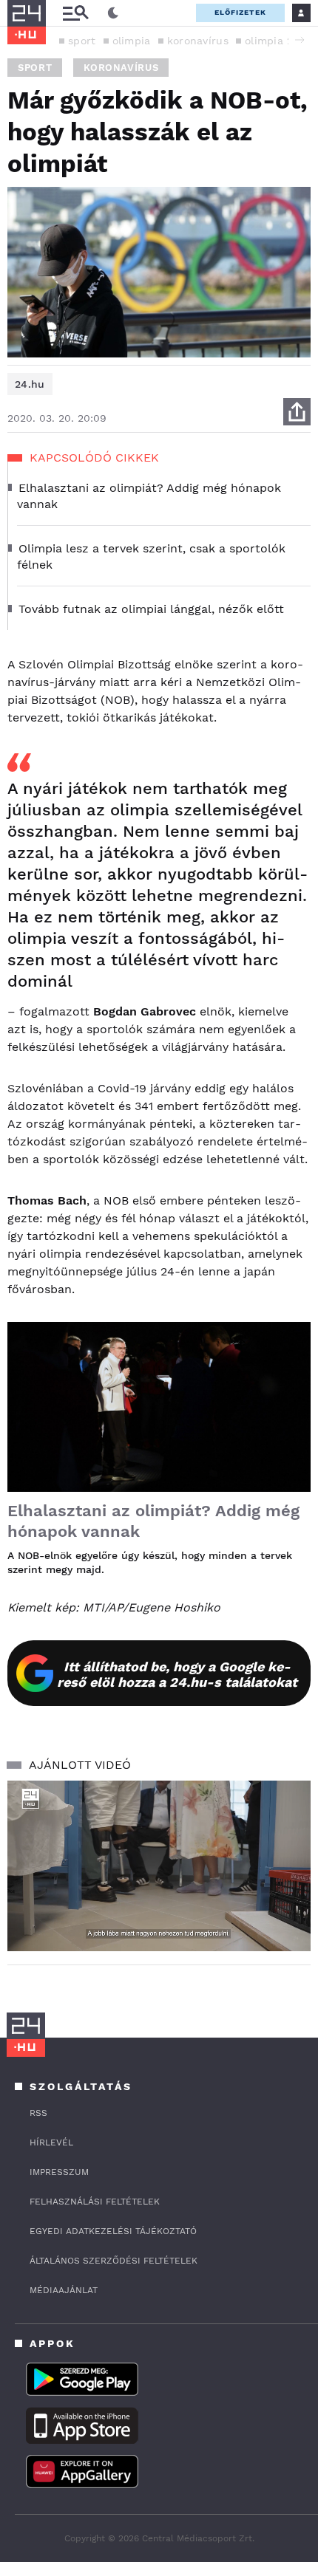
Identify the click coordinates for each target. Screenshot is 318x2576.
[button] (300, 40)
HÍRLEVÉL (51, 2142)
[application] (159, 1866)
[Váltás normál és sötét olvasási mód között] (113, 13)
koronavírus (198, 41)
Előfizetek (240, 12)
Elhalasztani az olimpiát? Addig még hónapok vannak (153, 1521)
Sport (35, 68)
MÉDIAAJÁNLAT (64, 2290)
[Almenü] (75, 13)
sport (82, 41)
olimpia (132, 41)
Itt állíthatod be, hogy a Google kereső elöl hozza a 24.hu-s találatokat (177, 1674)
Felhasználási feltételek (95, 2202)
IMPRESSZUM (59, 2172)
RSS (38, 2113)
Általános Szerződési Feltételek (114, 2261)
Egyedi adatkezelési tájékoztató (113, 2231)
